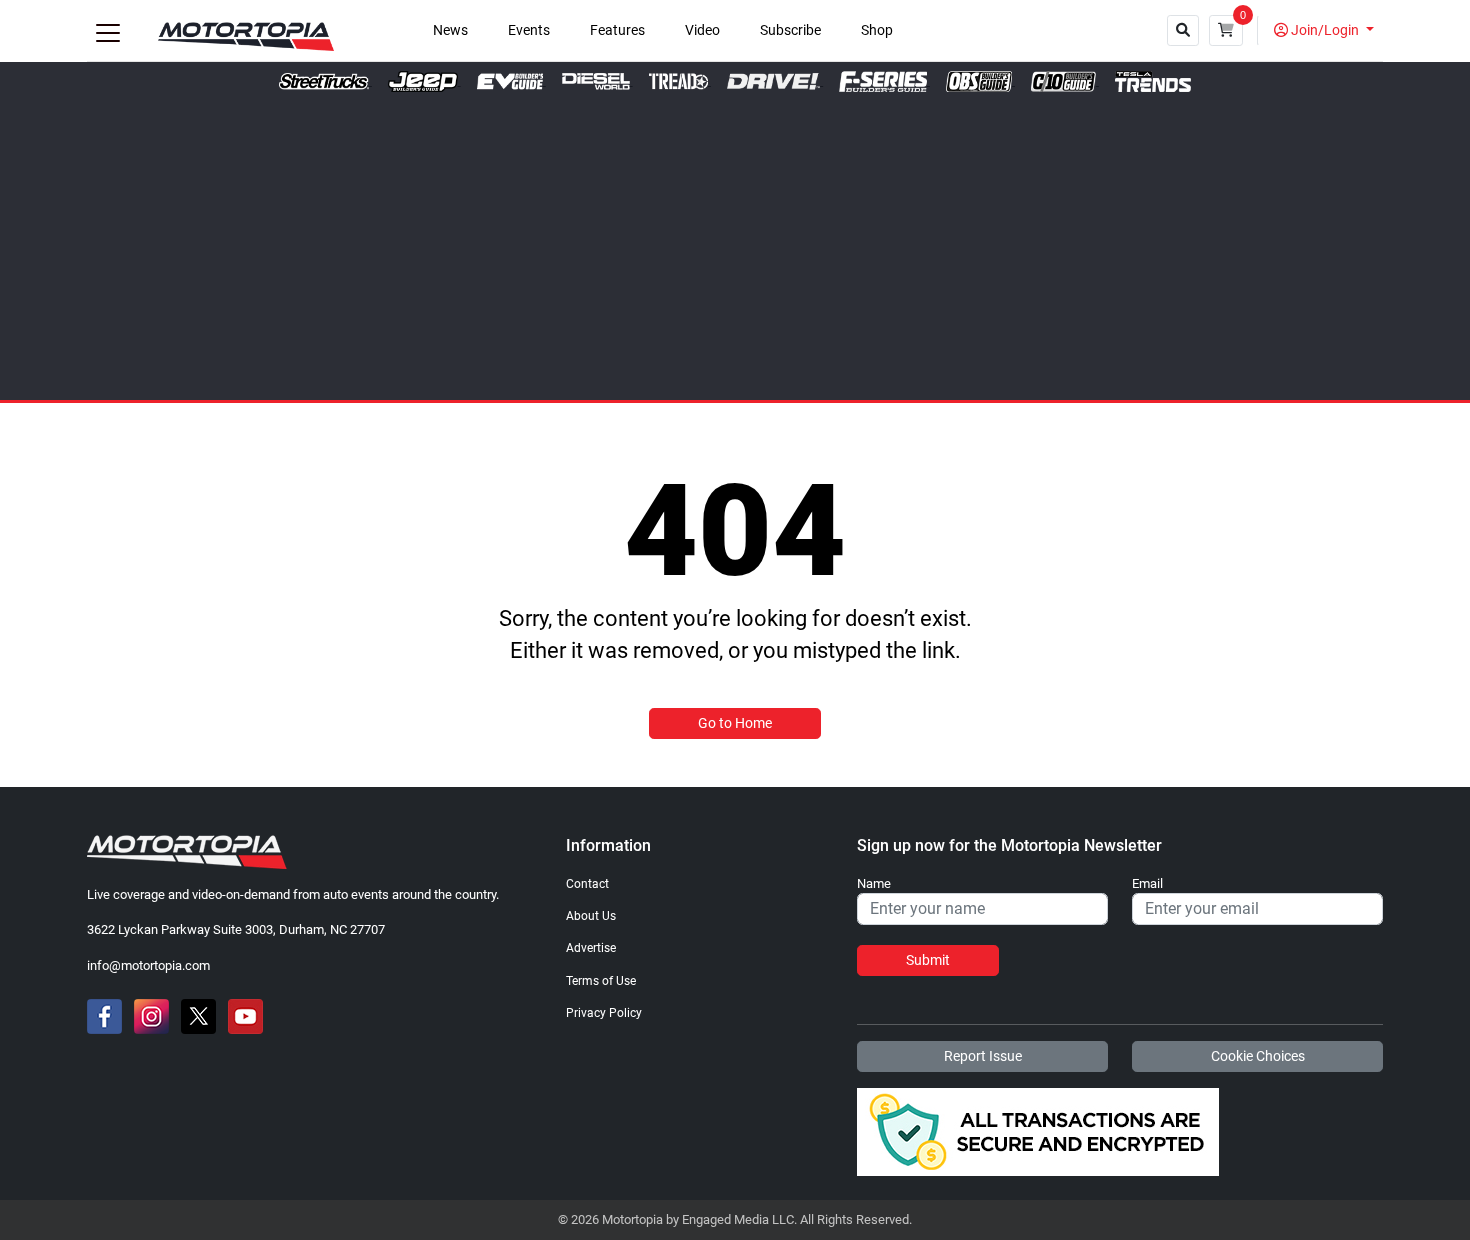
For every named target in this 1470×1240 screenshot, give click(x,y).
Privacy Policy (604, 1013)
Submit (928, 960)
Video (702, 30)
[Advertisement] (735, 242)
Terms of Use (601, 981)
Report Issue (983, 1056)
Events (529, 30)
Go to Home (735, 723)
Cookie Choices (1258, 1056)
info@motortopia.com (148, 965)
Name (874, 884)
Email (1147, 884)
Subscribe (790, 30)
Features (617, 30)
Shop (877, 30)
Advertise (591, 948)
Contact (587, 884)
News (450, 30)
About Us (591, 916)
